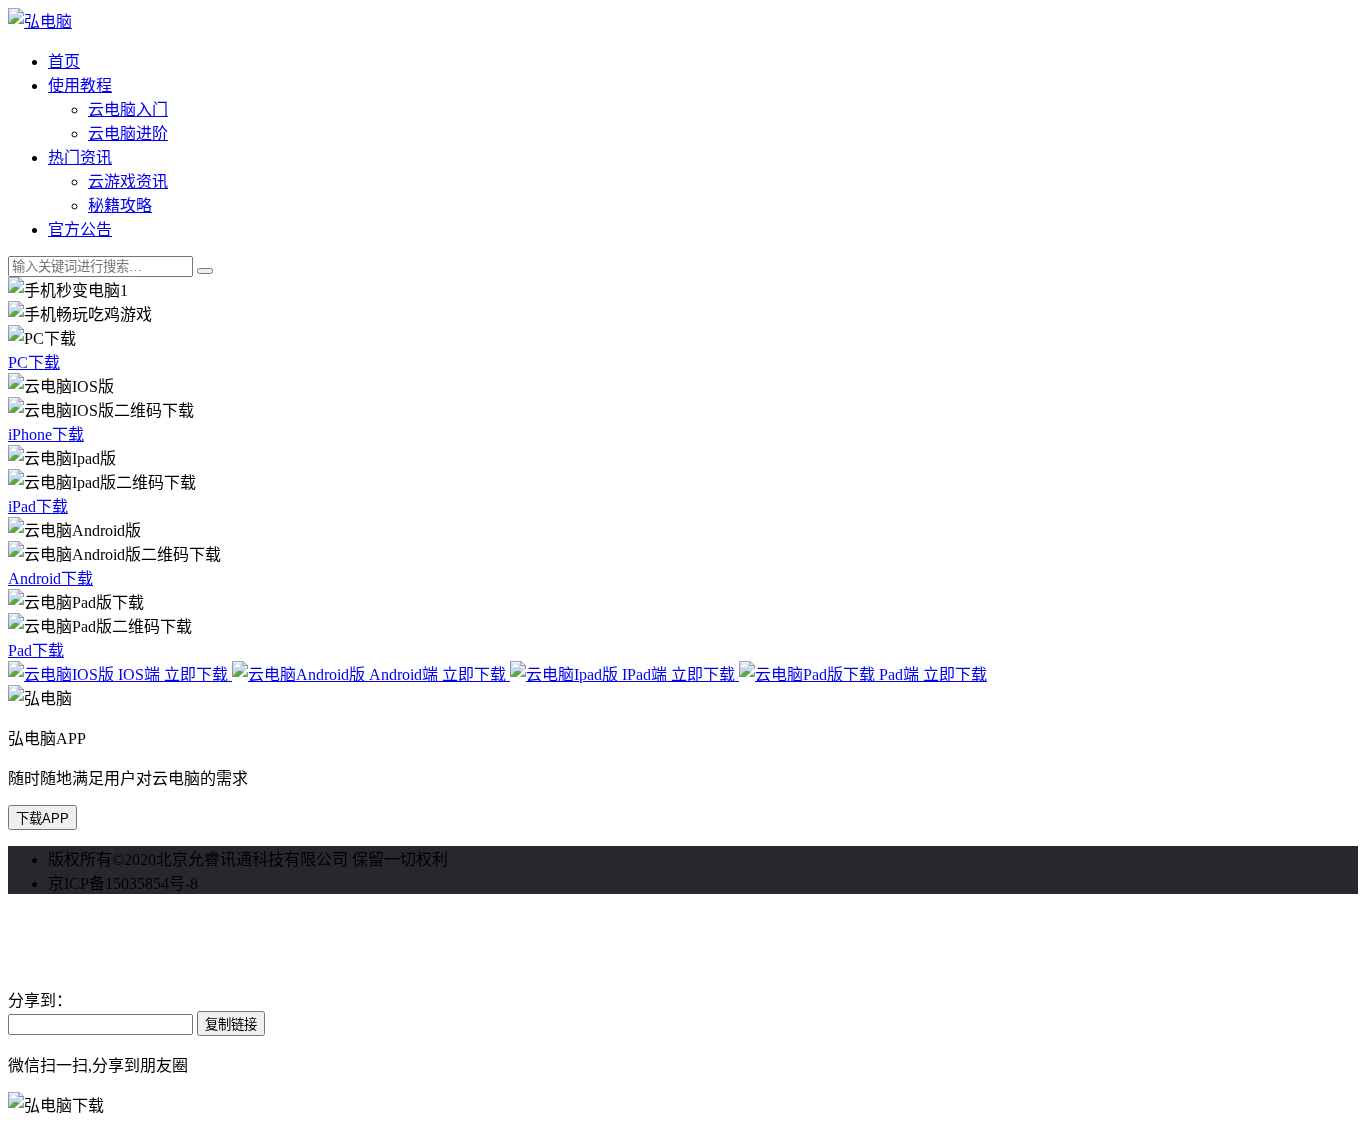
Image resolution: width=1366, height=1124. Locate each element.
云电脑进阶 (128, 133)
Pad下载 (36, 650)
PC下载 (34, 362)
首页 (64, 61)
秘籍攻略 (120, 205)
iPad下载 (38, 506)
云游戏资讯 (128, 181)
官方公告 (80, 229)
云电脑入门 (128, 109)
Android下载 (50, 578)
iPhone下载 (46, 434)
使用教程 (80, 85)
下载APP (42, 818)
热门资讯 (80, 157)
